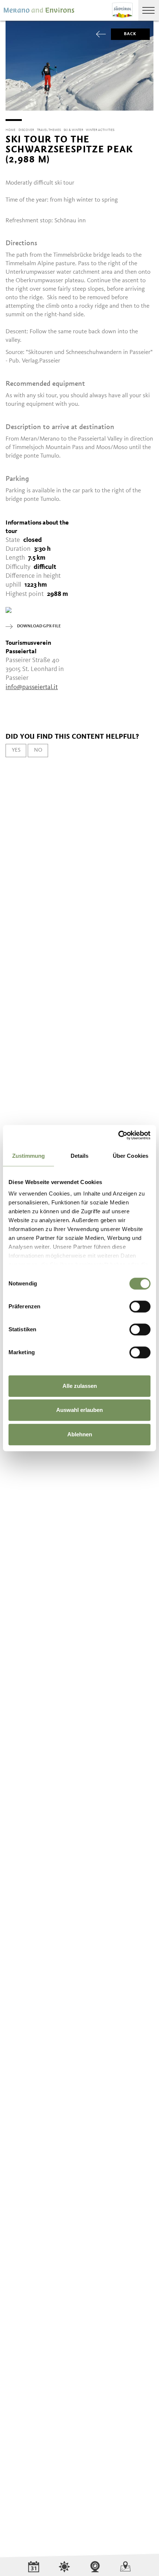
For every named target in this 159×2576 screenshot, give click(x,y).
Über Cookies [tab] (131, 1156)
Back (130, 34)
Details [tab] (80, 1156)
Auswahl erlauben (79, 1410)
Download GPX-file (39, 626)
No (38, 750)
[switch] (140, 1306)
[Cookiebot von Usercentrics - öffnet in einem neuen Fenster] (118, 1135)
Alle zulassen (80, 1386)
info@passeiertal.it (32, 687)
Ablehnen (80, 1434)
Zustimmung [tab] (29, 1156)
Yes (16, 750)
